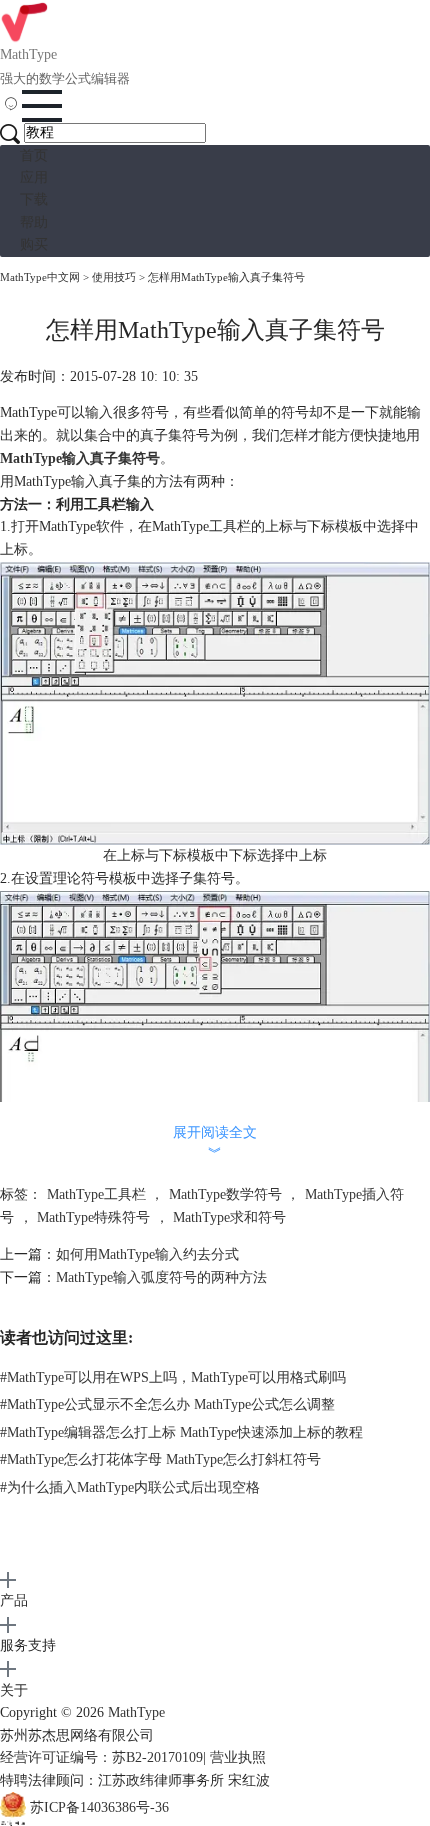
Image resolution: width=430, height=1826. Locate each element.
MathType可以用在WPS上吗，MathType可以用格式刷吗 (173, 1377)
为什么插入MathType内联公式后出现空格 (130, 1487)
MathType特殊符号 (93, 1217)
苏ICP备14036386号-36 (99, 1807)
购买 (34, 244)
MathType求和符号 (229, 1217)
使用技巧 (114, 277)
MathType (136, 1712)
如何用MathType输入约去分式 (147, 1254)
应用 (34, 177)
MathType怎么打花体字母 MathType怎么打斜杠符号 (160, 1459)
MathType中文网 (40, 277)
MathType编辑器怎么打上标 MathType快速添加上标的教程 (181, 1432)
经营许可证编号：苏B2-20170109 (101, 1757)
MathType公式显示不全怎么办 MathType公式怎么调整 (167, 1404)
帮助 (34, 222)
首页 (34, 155)
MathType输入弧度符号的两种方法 (161, 1277)
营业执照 (238, 1757)
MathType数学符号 (225, 1194)
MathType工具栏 (96, 1194)
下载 (34, 199)
